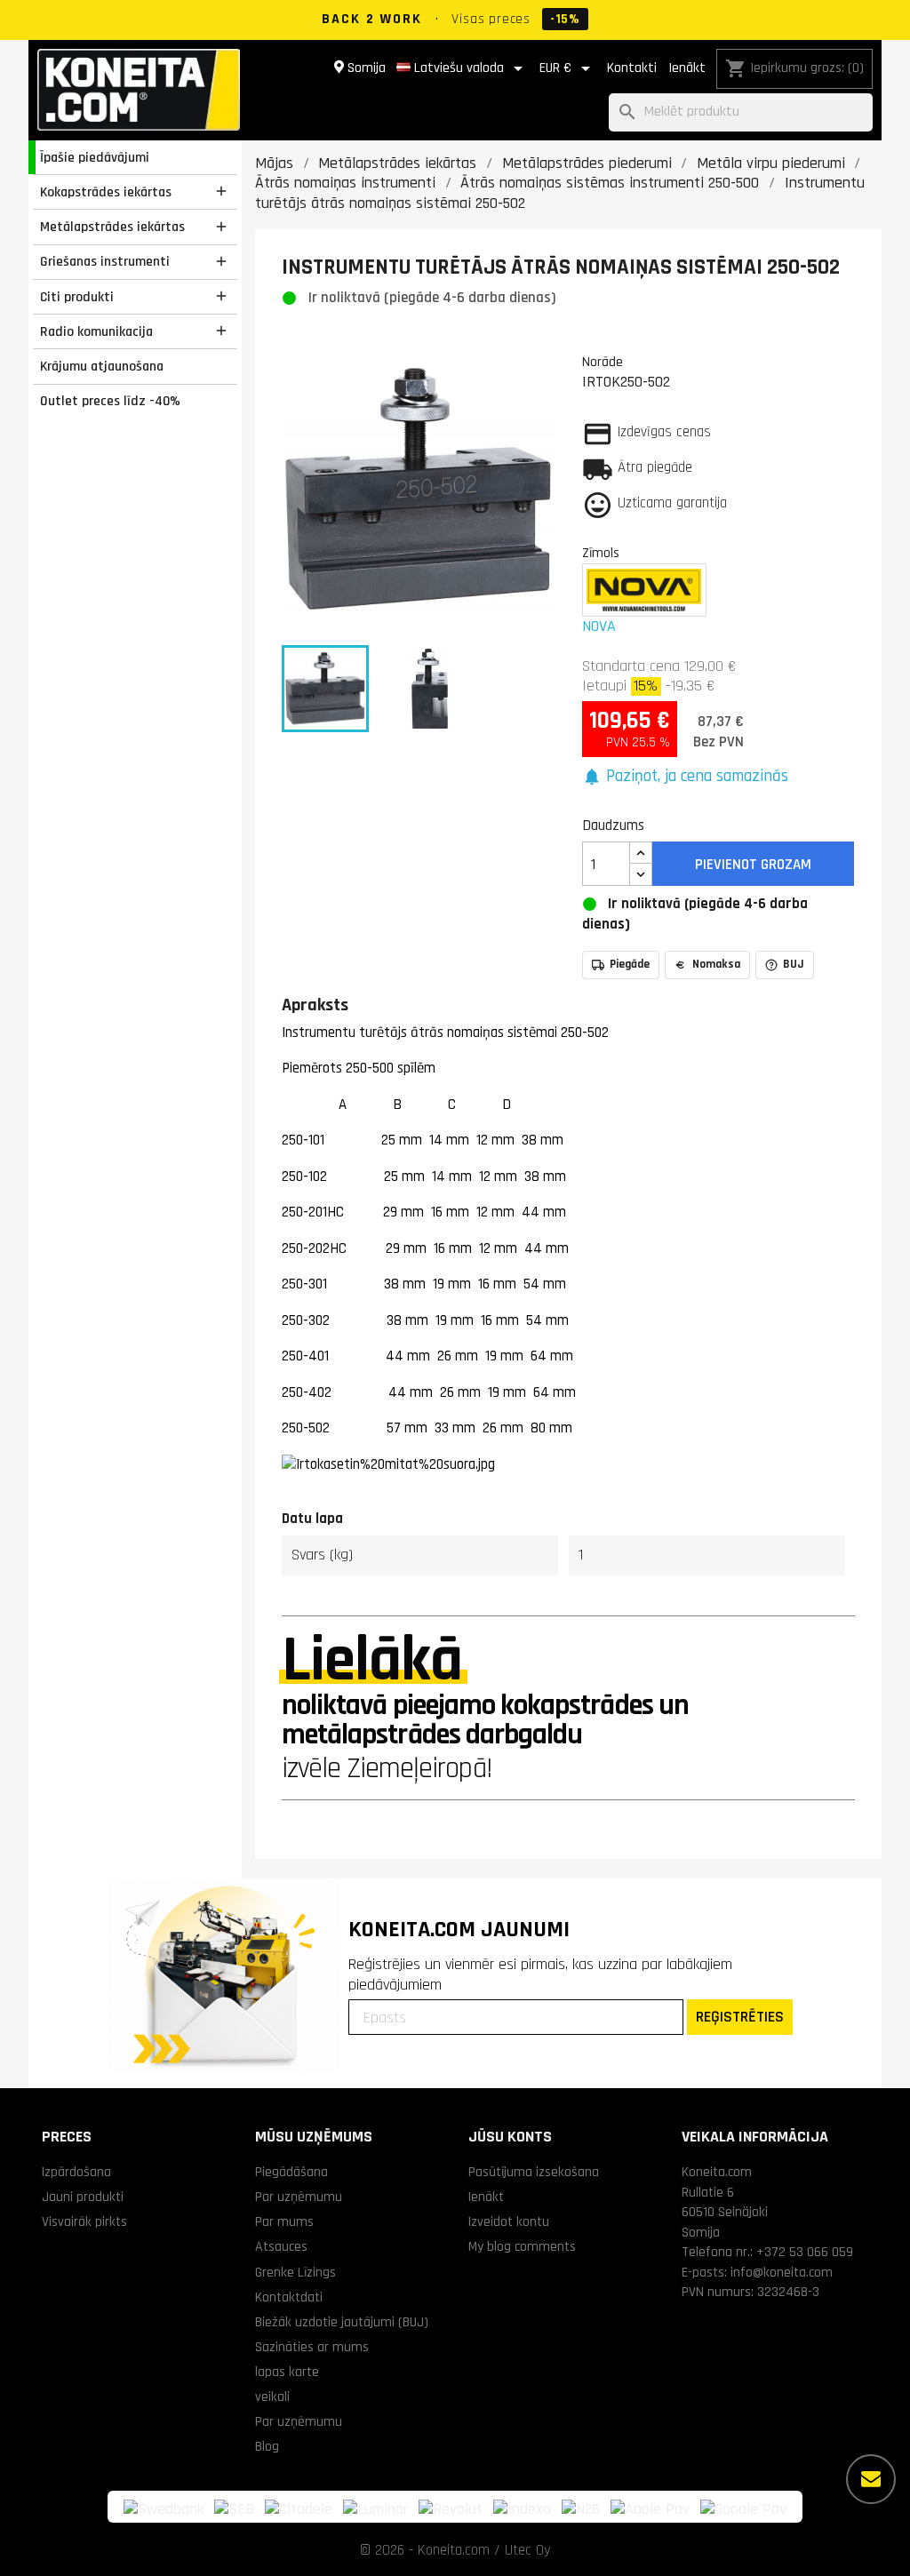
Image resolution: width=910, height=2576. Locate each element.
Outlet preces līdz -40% (110, 401)
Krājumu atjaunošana (102, 366)
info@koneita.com (782, 2272)
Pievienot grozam (753, 865)
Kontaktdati (289, 2297)
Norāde (603, 362)
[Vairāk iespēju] (871, 2479)
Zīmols (601, 553)
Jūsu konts (510, 2137)
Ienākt (687, 68)
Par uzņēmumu (299, 2197)
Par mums (284, 2221)
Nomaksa (716, 964)
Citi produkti (77, 297)
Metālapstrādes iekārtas (112, 227)
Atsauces (281, 2246)
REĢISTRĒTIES (740, 2017)
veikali (272, 2397)
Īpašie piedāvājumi (95, 157)
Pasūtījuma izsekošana (534, 2172)
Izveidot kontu (509, 2221)
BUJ (794, 964)
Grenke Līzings (295, 2272)
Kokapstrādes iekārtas (106, 192)
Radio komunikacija (96, 331)
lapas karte (287, 2372)
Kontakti (632, 68)
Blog (267, 2446)
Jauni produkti (83, 2197)
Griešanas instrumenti (105, 261)
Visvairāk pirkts (84, 2221)
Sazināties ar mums (312, 2347)
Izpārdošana (76, 2172)
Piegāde (630, 964)
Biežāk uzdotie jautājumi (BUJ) (342, 2322)
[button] (686, 777)
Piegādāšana (291, 2172)
